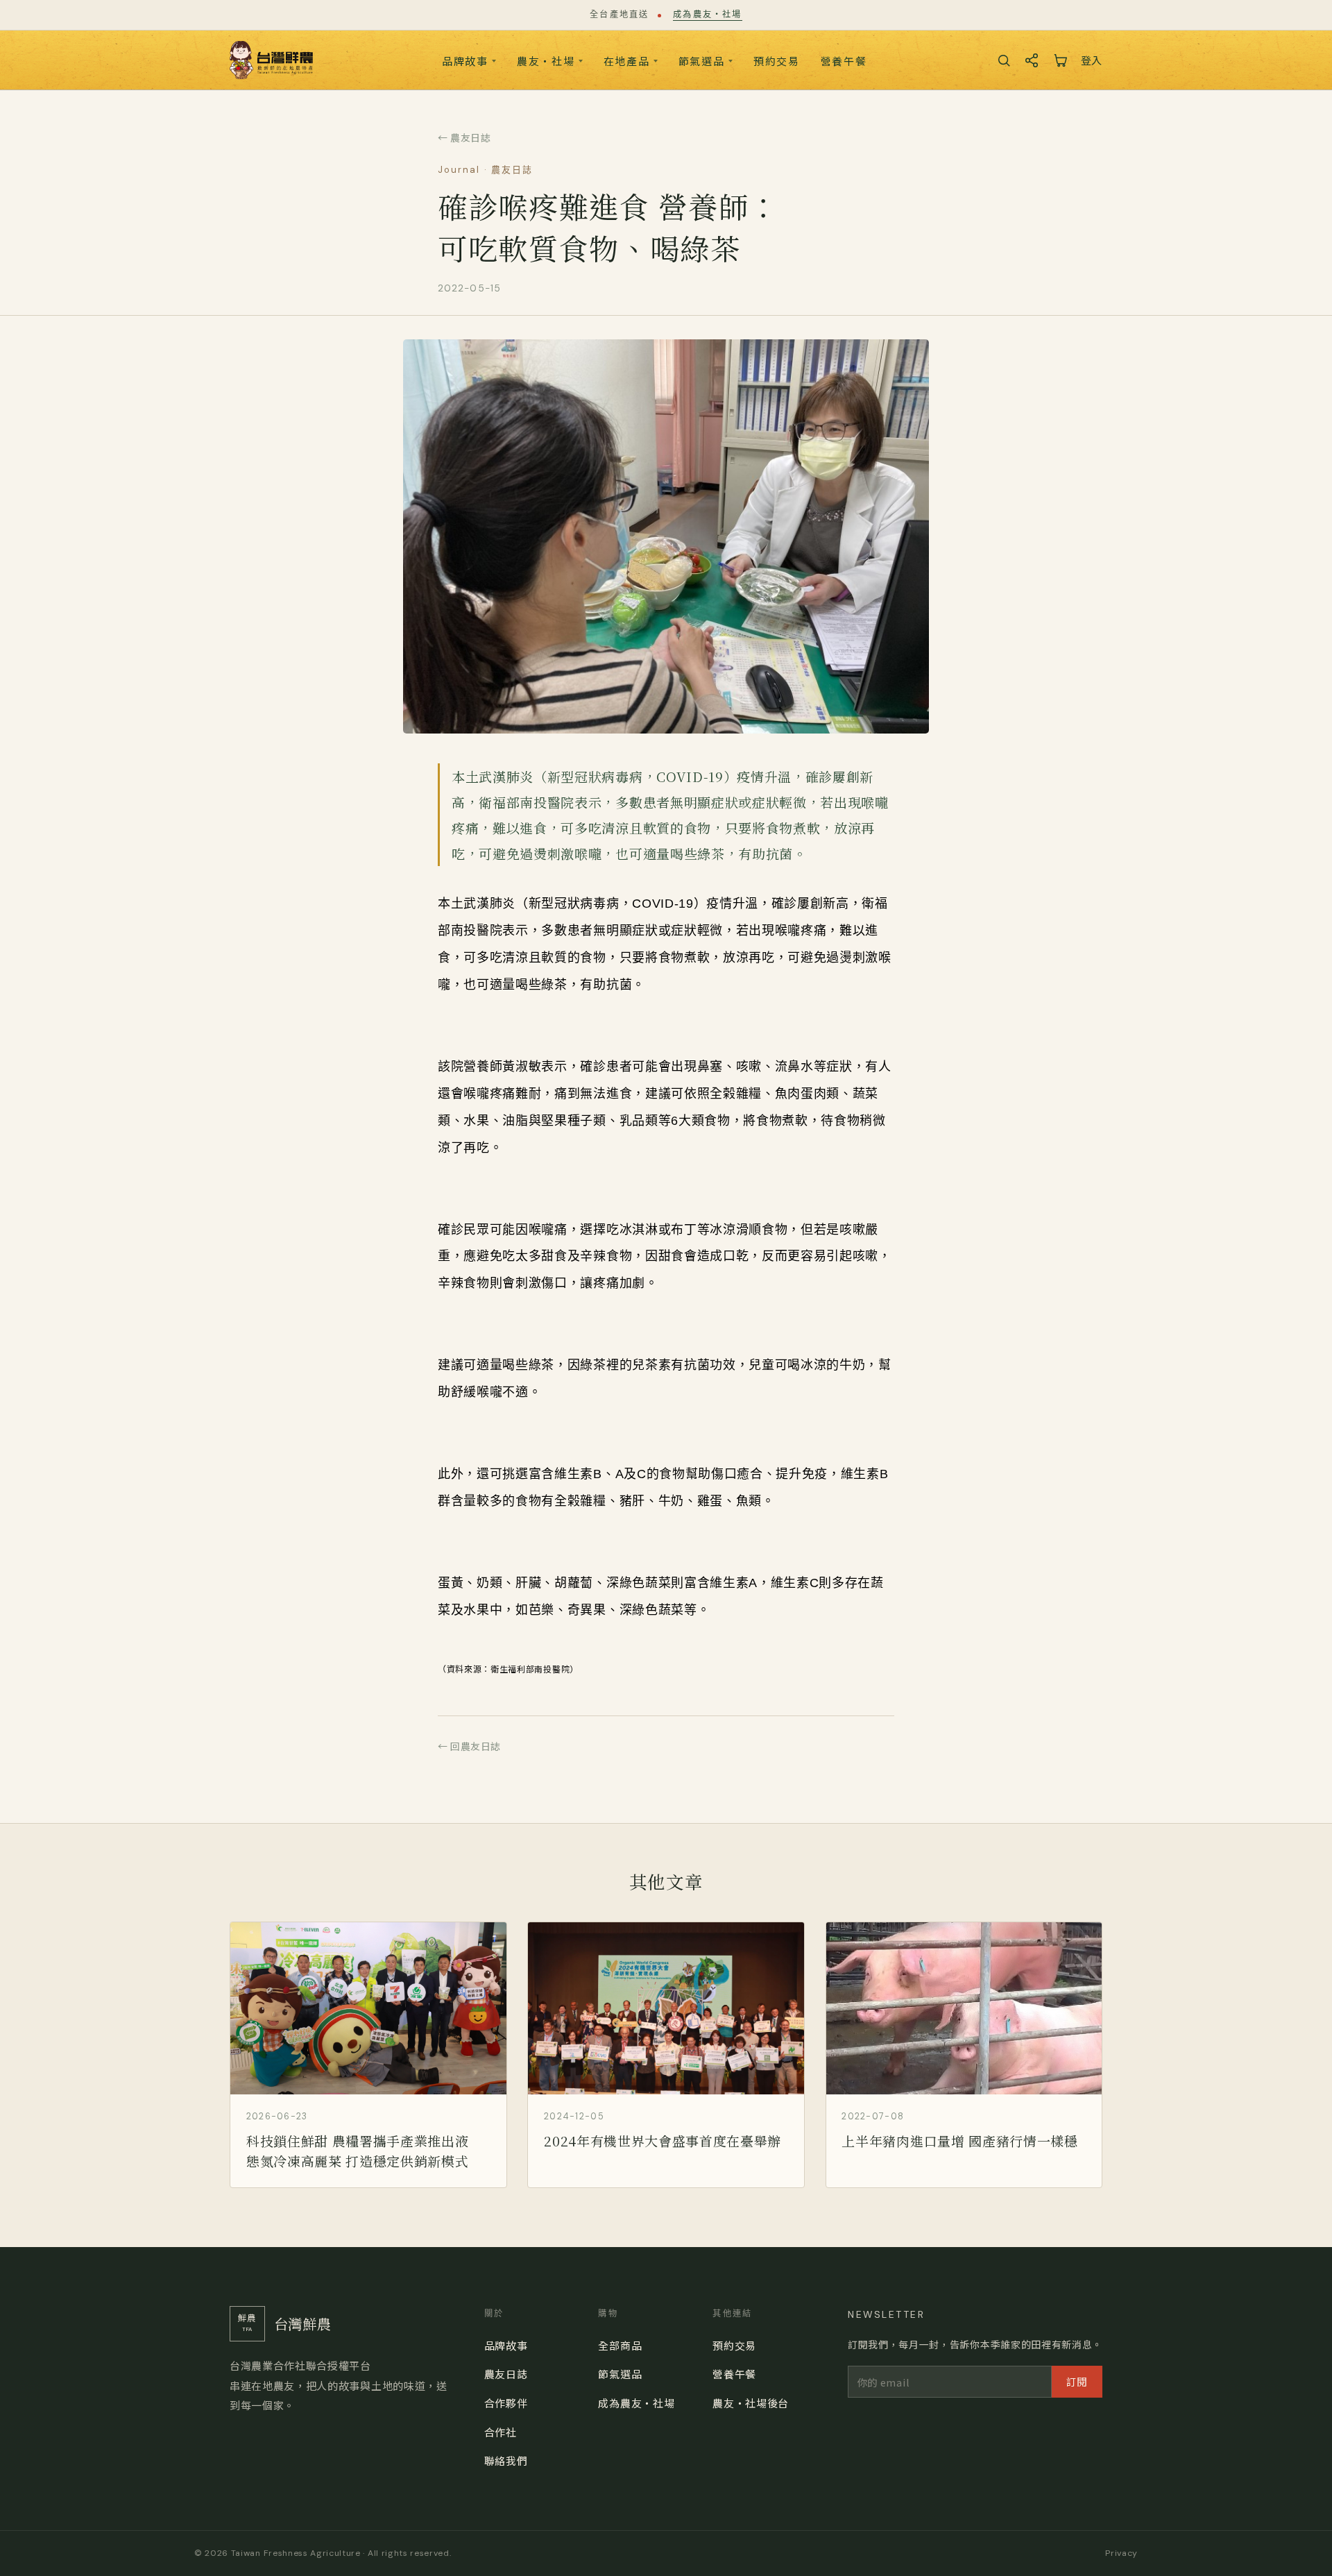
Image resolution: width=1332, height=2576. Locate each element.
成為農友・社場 (707, 15)
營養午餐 (844, 61)
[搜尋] (1004, 60)
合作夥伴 (506, 2403)
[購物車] (1060, 60)
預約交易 (777, 61)
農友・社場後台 (751, 2403)
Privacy (1121, 2553)
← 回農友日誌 (469, 1746)
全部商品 (620, 2345)
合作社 (501, 2432)
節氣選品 (702, 61)
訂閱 (1077, 2381)
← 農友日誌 (464, 137)
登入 (1092, 60)
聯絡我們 (506, 2460)
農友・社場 (546, 61)
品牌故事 (465, 61)
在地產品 (627, 61)
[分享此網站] (1032, 60)
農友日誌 (506, 2374)
